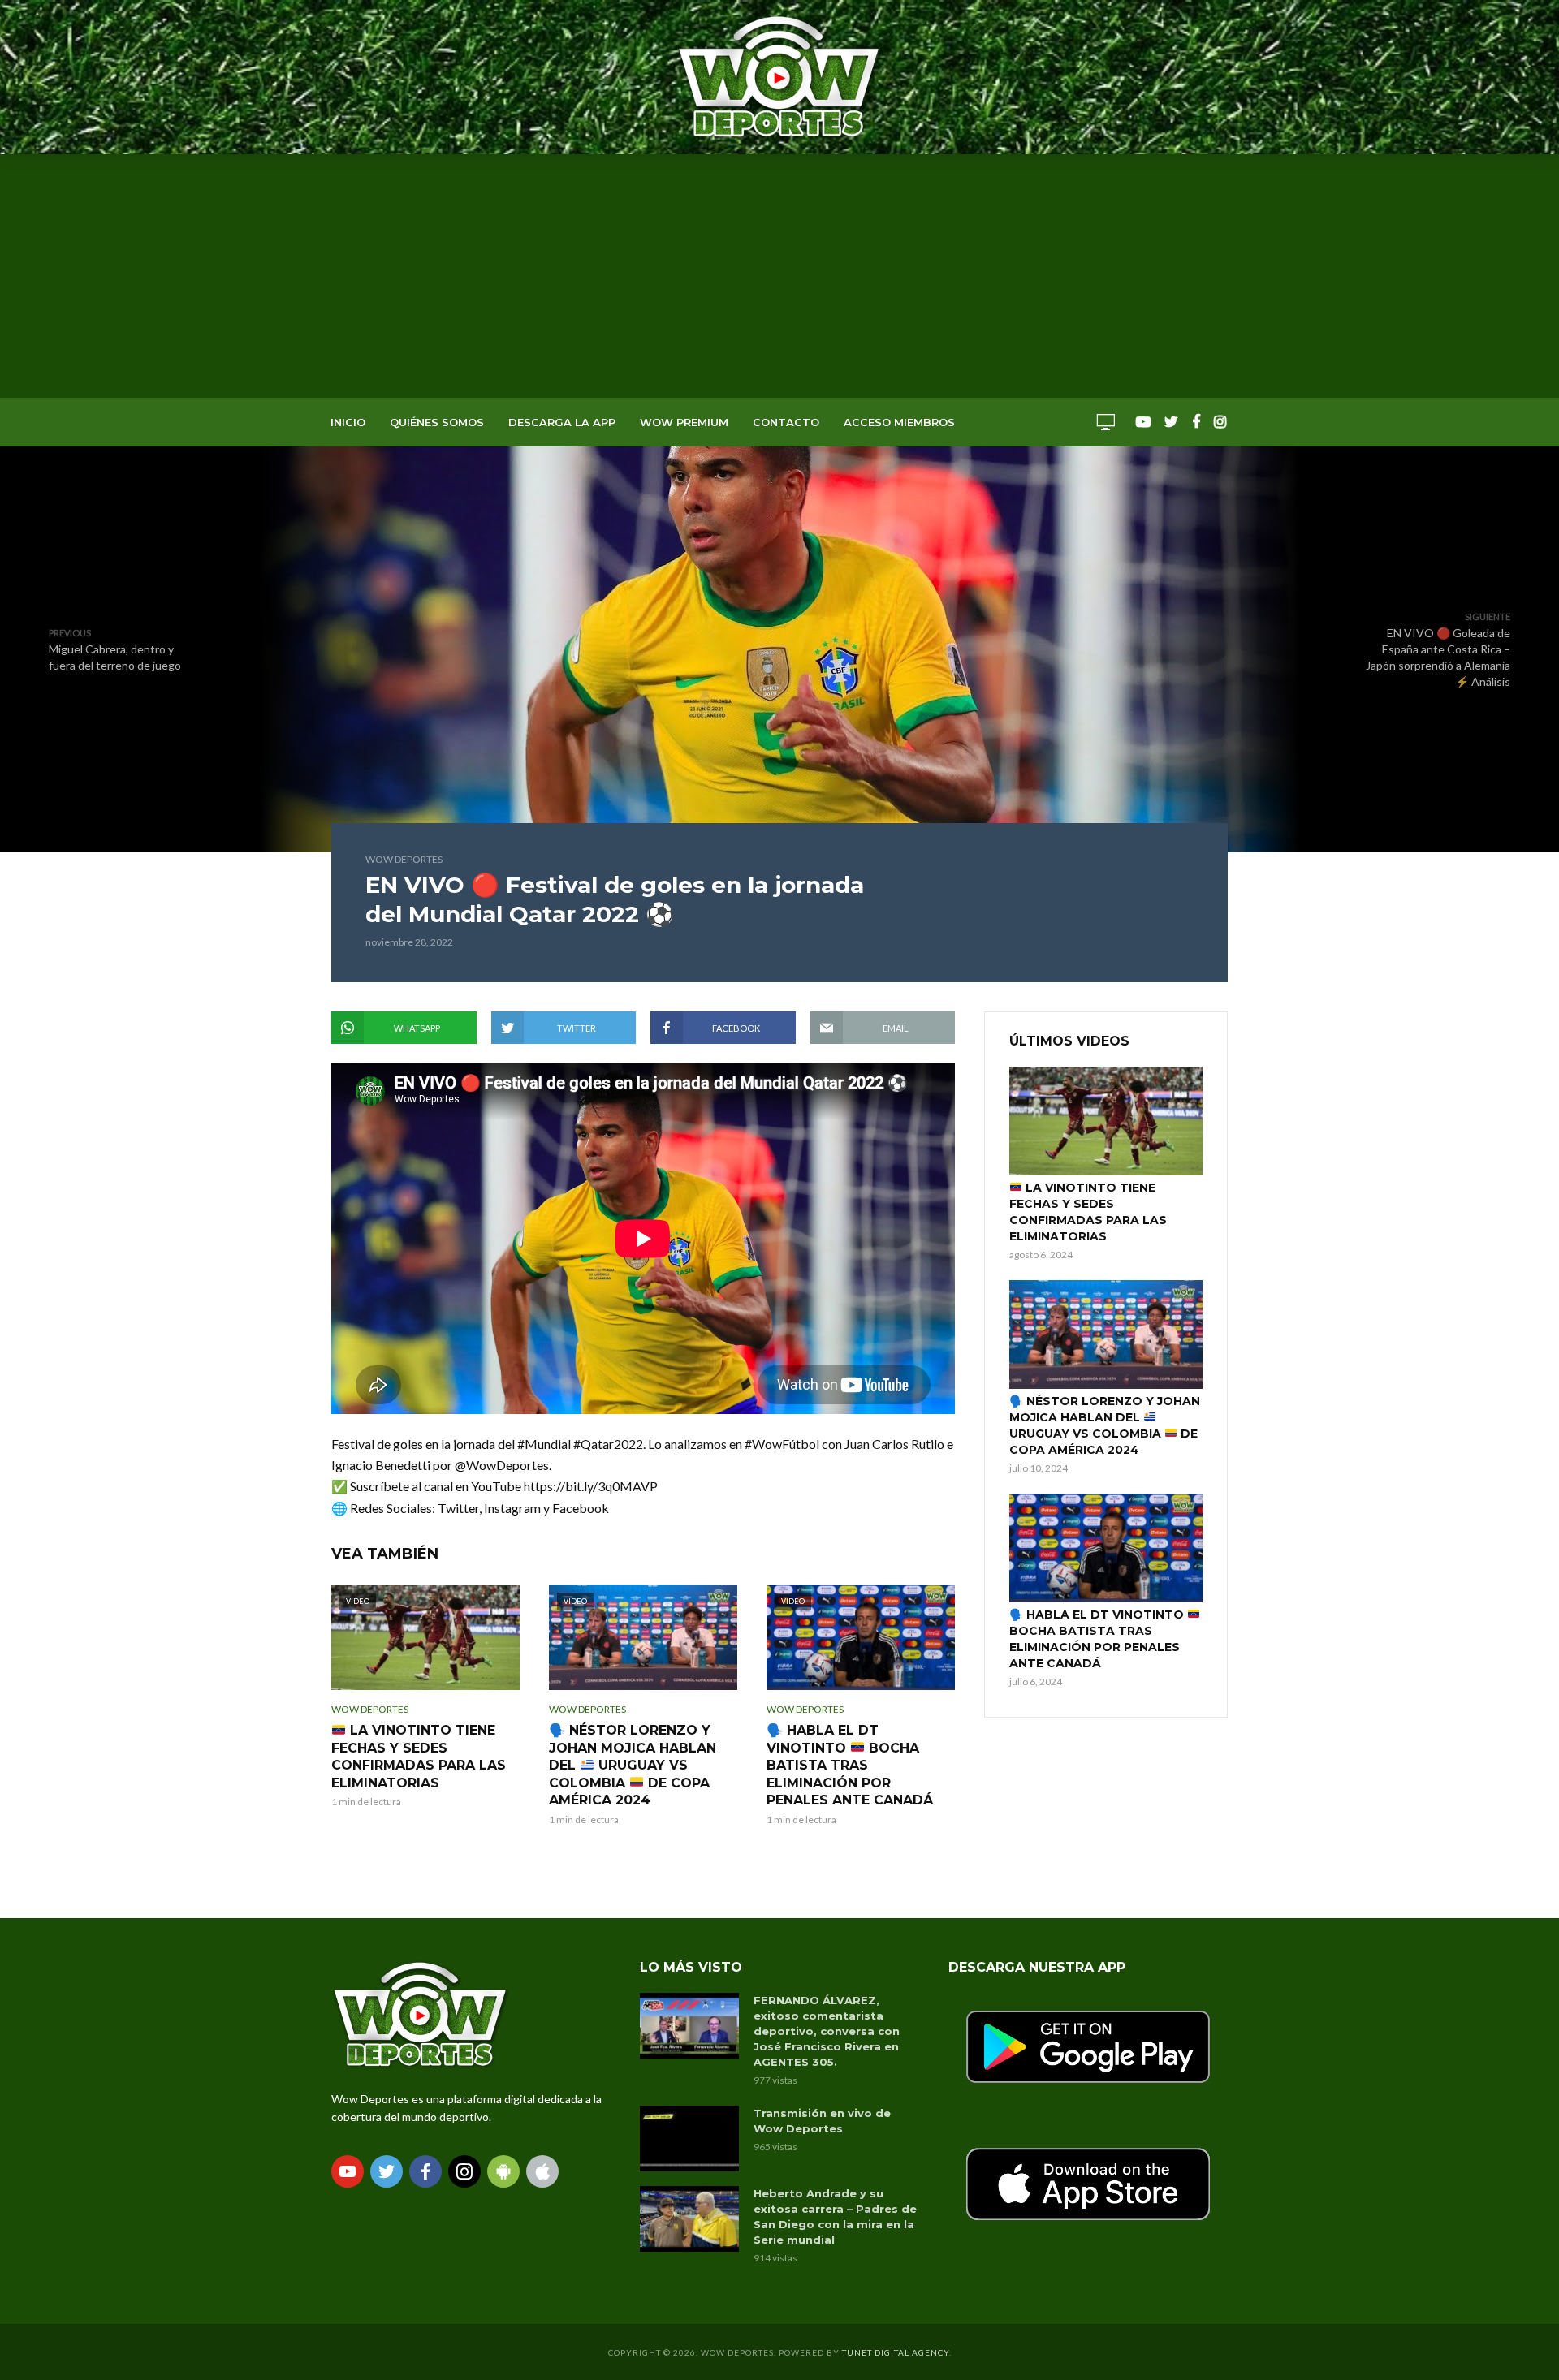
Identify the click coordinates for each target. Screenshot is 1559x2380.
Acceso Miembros (899, 422)
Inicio (348, 422)
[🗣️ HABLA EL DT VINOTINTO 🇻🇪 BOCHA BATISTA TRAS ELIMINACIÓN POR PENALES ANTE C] (1106, 1548)
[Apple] (542, 2171)
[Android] (503, 2171)
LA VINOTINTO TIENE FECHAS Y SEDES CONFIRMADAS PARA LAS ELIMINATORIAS (419, 1757)
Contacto (786, 422)
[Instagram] (464, 2171)
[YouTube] (348, 2171)
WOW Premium (684, 422)
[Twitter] (387, 2171)
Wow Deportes (404, 859)
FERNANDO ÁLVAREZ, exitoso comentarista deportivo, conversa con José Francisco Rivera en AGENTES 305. (827, 2031)
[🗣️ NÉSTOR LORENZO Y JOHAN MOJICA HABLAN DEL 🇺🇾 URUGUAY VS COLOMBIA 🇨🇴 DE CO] (1106, 1334)
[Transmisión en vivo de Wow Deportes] (689, 2139)
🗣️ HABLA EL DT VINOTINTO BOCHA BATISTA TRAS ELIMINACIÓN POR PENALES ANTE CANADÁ (850, 1765)
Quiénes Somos (437, 422)
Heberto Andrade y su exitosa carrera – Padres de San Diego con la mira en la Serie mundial (835, 2216)
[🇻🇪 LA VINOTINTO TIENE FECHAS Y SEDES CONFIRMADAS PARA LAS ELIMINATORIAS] (1106, 1121)
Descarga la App (562, 422)
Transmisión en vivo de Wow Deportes (822, 2121)
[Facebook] (425, 2171)
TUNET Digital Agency (896, 2352)
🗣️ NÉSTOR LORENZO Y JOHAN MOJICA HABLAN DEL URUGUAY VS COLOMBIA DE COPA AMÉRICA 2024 (633, 1765)
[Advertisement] (779, 276)
